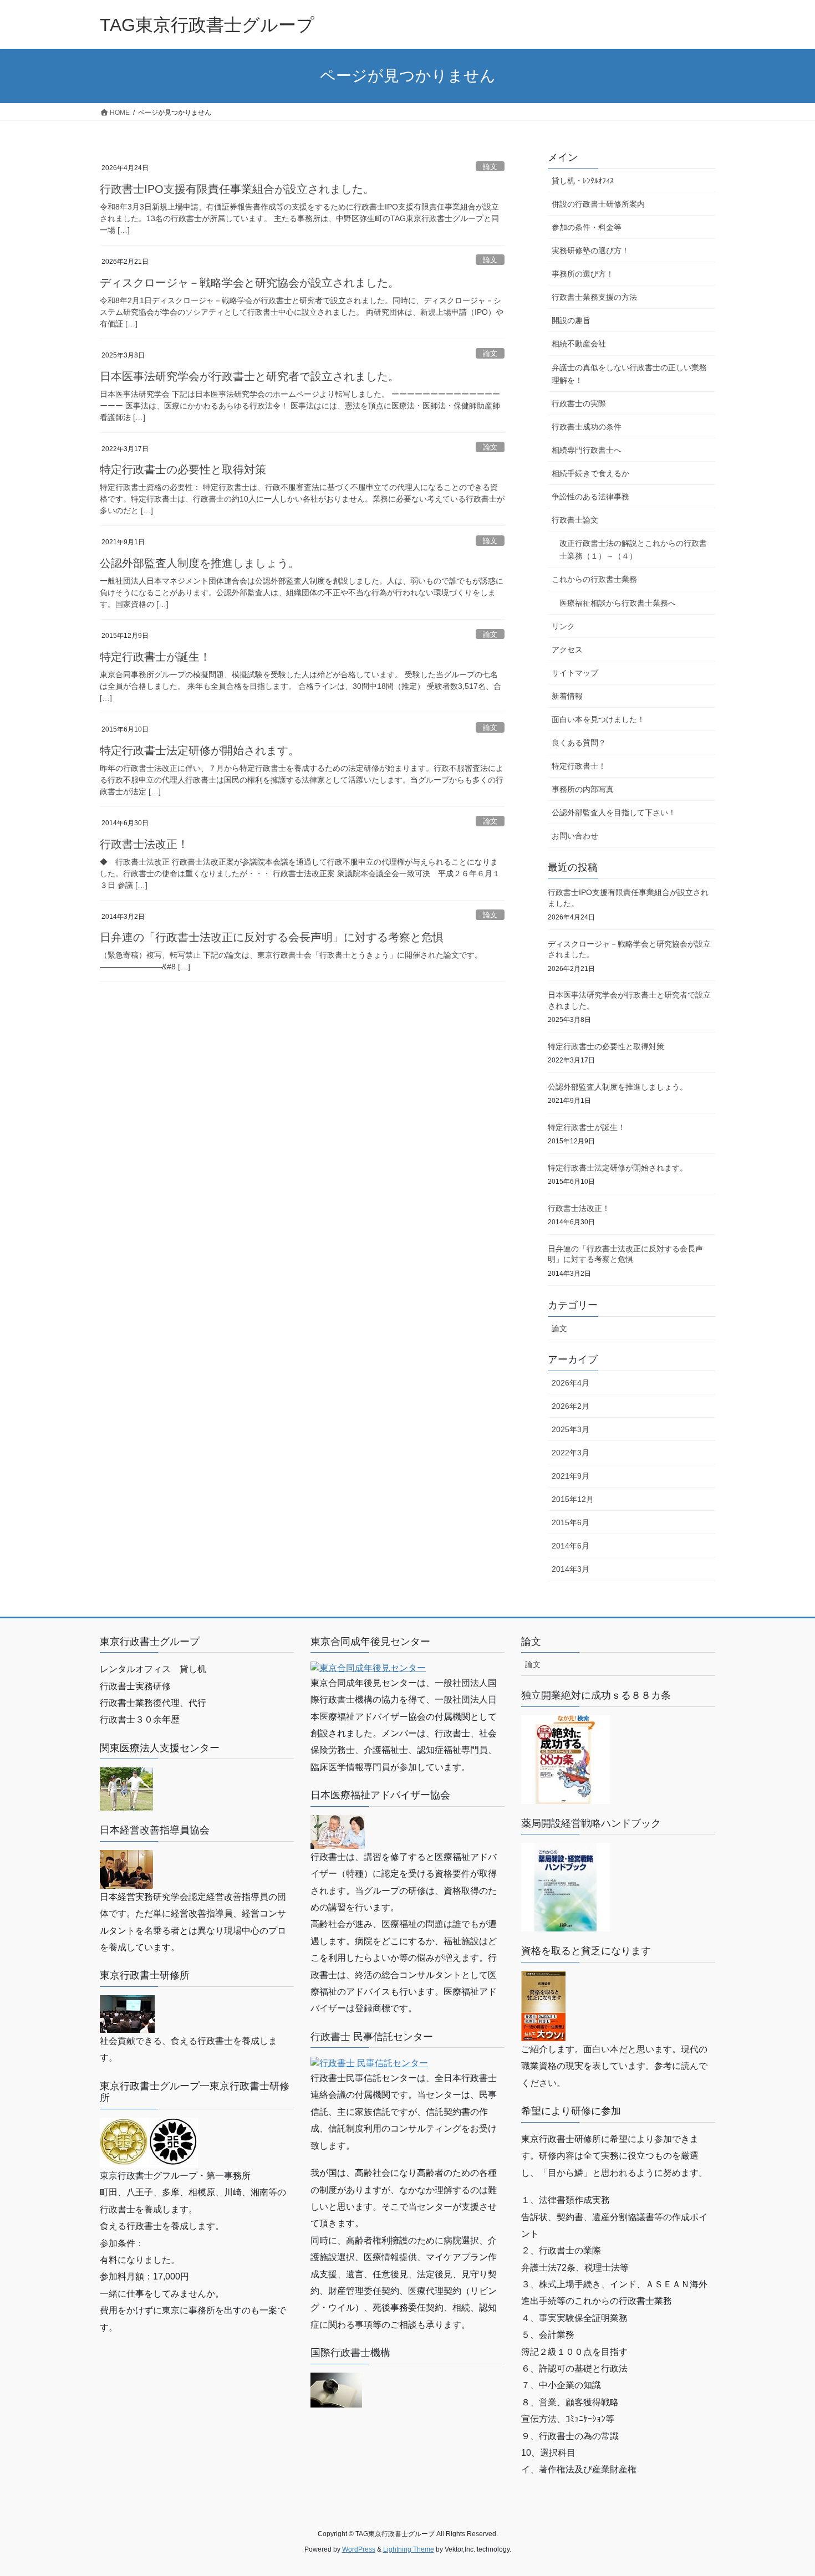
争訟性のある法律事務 (590, 497)
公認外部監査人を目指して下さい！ (614, 812)
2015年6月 (570, 1522)
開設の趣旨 (571, 320)
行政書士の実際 (579, 403)
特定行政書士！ (579, 766)
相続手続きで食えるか (590, 473)
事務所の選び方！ (583, 274)
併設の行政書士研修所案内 (598, 204)
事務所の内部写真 (583, 789)
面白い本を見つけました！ (598, 719)
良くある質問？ (579, 743)
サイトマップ (575, 673)
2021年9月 (570, 1476)
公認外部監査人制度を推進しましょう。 (200, 563)
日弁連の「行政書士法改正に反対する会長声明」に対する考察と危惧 (272, 937)
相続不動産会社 (579, 344)
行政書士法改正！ (144, 844)
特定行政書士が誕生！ (155, 657)
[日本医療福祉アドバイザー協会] (338, 1831)
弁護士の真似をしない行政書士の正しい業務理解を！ (629, 374)
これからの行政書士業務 (594, 579)
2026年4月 (570, 1383)
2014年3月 (570, 1569)
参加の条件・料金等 (587, 227)
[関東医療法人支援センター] (126, 1789)
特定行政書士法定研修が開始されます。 (200, 750)
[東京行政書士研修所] (127, 2013)
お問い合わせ (575, 836)
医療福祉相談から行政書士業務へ (618, 603)
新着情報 (567, 696)
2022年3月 (570, 1453)
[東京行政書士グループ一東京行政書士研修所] (149, 2142)
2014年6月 (570, 1546)
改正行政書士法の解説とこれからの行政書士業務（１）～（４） (633, 550)
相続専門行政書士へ (587, 450)
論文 (490, 167)
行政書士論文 (575, 520)
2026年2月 (570, 1406)
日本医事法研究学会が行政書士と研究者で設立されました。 (249, 376)
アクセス (567, 650)
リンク (563, 626)
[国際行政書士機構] (336, 2389)
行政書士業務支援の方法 (594, 297)
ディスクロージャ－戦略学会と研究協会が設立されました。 (249, 283)
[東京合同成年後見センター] (368, 1667)
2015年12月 (573, 1499)
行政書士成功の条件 (587, 427)
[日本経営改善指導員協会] (126, 1869)
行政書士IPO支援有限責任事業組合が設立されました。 (237, 189)
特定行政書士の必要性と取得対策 (183, 469)
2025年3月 (570, 1429)
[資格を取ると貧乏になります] (543, 2005)
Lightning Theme (409, 2549)
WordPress (359, 2549)
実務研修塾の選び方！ (590, 251)
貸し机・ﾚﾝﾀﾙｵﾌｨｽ (583, 181)
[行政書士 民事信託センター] (369, 2063)
